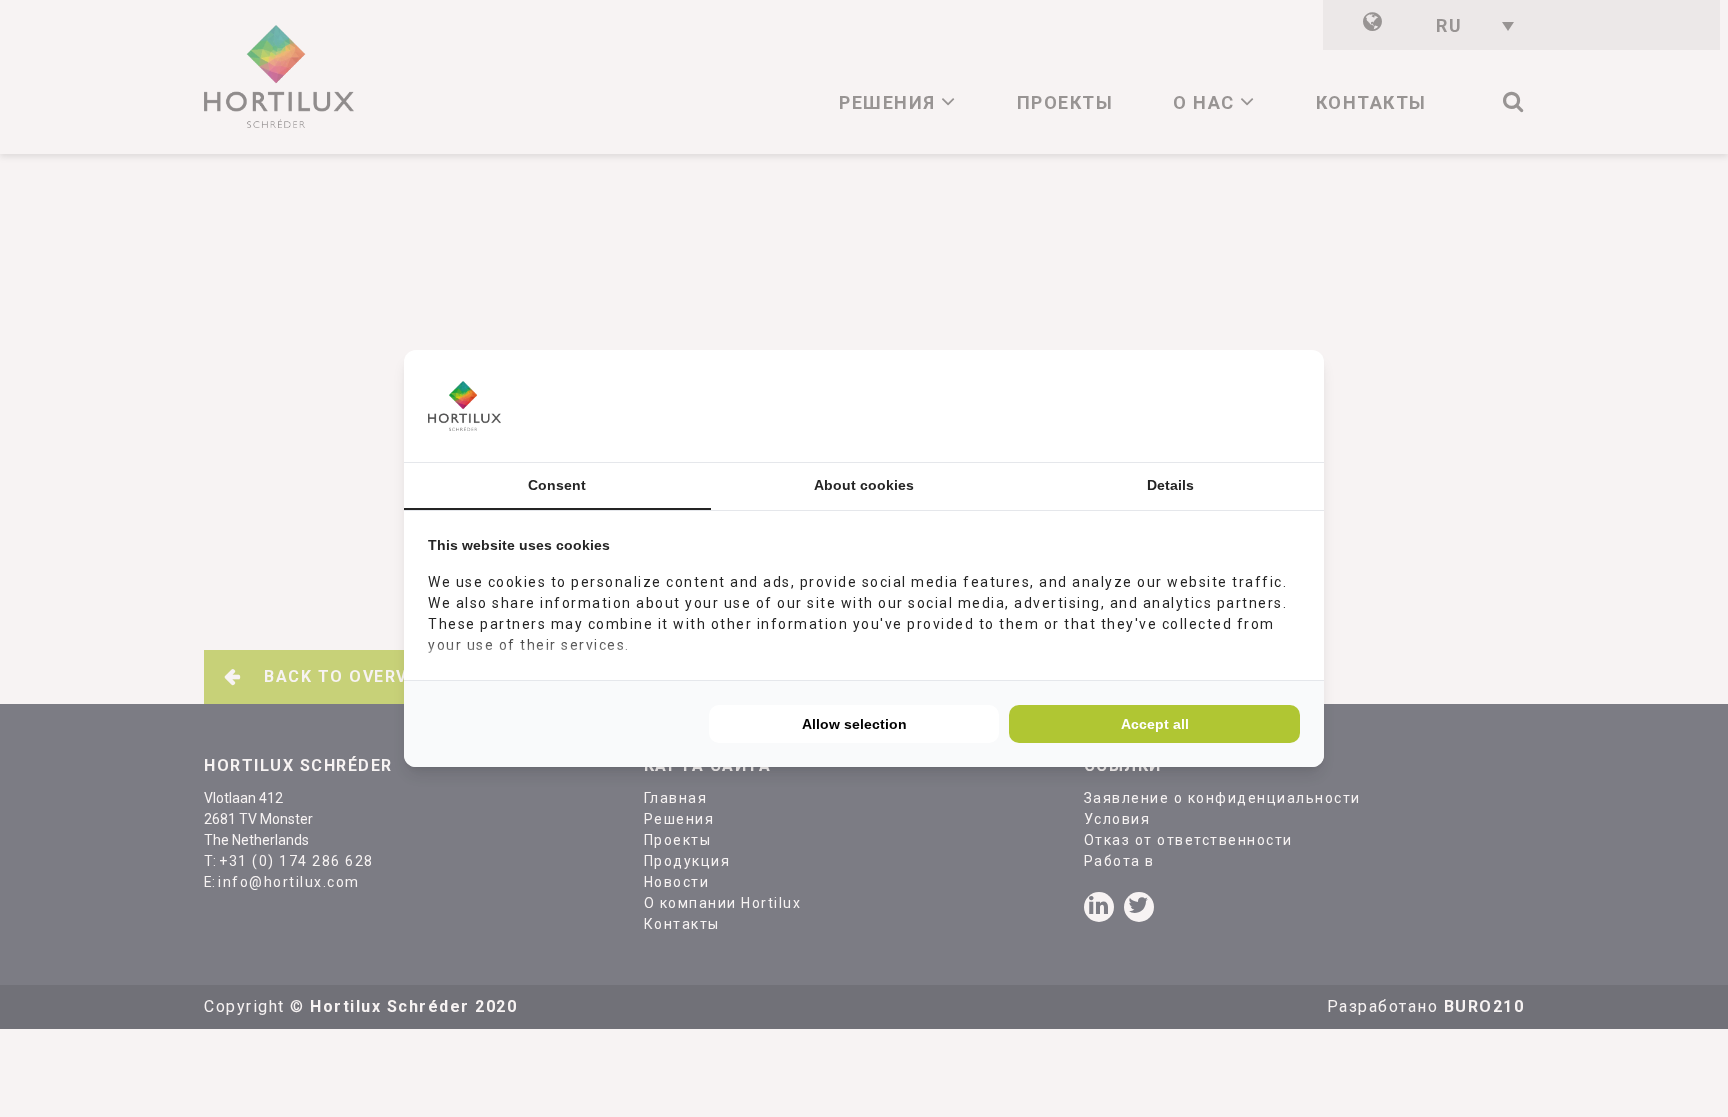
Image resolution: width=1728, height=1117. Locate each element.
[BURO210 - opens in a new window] (1225, 406)
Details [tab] (1170, 485)
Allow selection (854, 724)
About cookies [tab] (864, 485)
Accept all (1155, 724)
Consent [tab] (557, 485)
